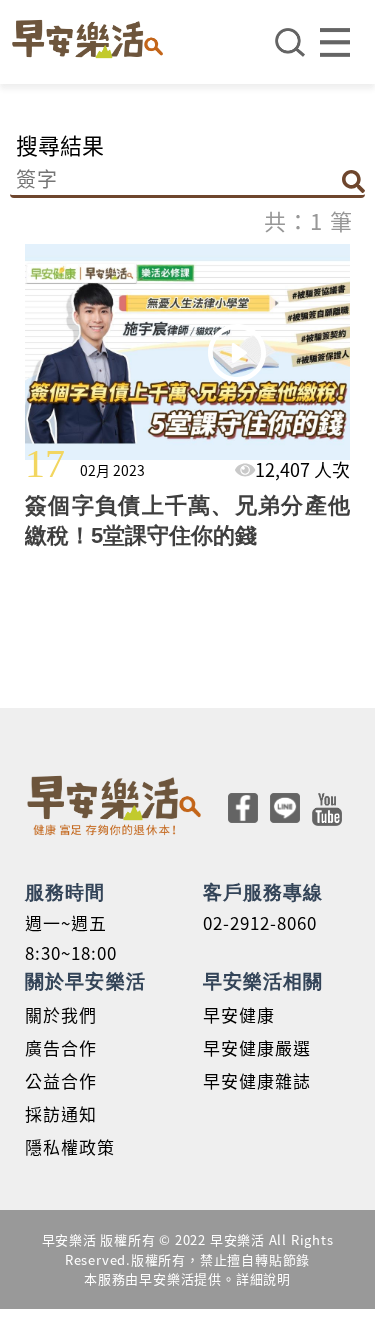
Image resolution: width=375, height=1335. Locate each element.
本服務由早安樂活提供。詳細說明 (187, 1278)
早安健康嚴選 (257, 1047)
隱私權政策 (70, 1146)
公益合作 (61, 1080)
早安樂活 (87, 39)
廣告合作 (61, 1047)
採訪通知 (61, 1113)
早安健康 (239, 1014)
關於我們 (61, 1014)
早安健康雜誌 (257, 1080)
